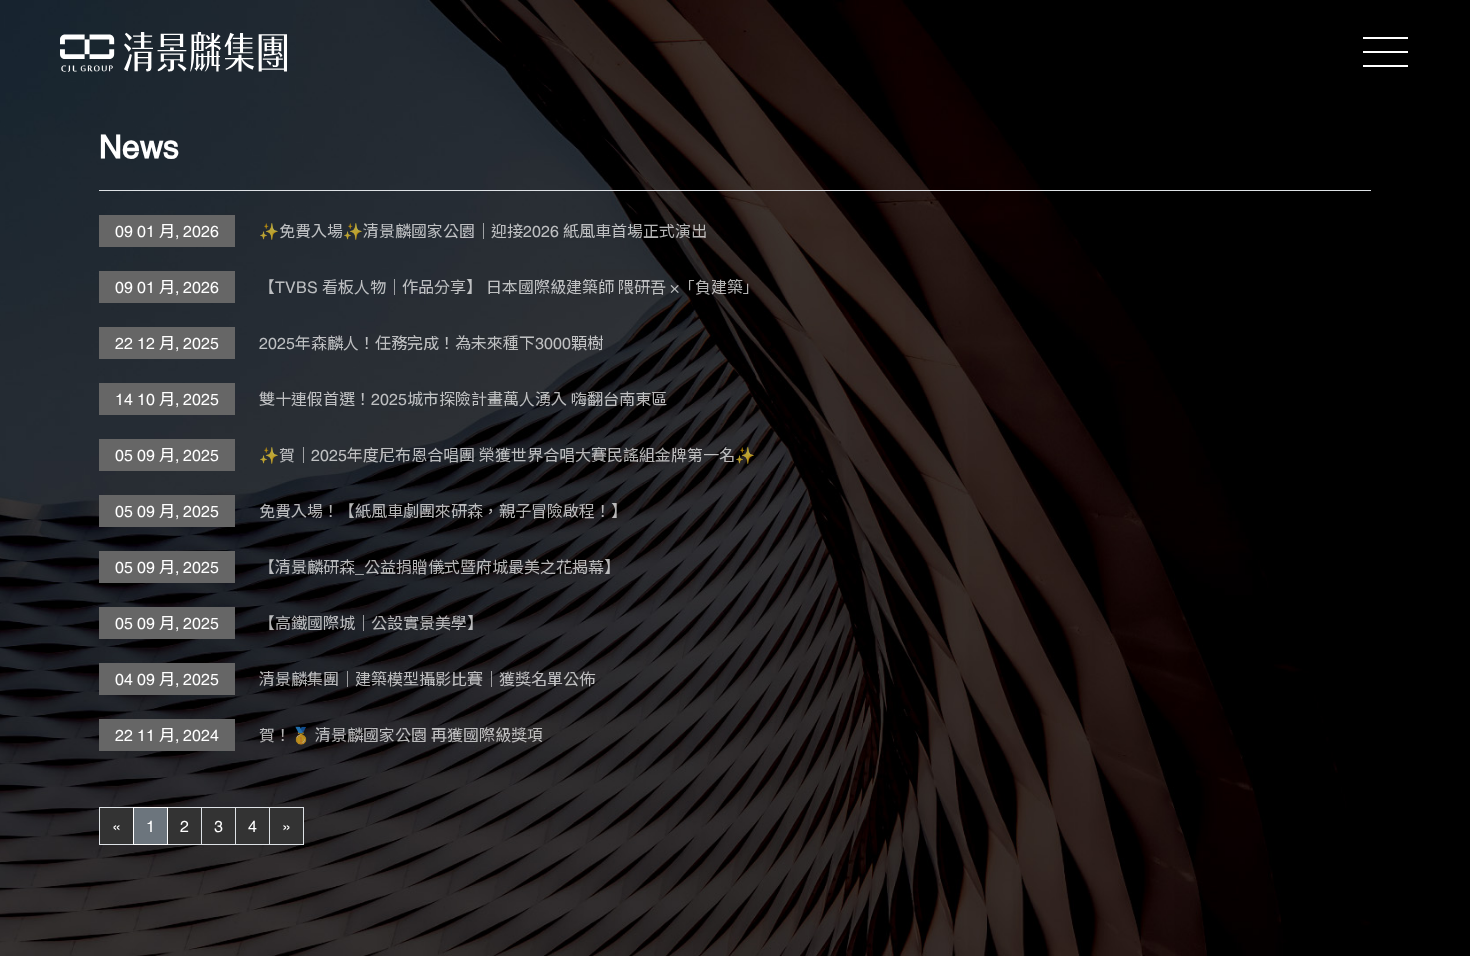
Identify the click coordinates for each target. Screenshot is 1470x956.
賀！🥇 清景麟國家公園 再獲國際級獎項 (401, 735)
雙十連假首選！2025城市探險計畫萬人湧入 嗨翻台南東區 (463, 399)
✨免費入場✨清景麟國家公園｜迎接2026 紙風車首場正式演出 (483, 231)
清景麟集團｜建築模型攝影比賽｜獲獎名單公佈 (427, 679)
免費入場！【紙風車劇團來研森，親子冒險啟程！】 (443, 511)
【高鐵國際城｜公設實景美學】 (371, 623)
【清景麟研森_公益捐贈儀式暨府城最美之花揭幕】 (439, 567)
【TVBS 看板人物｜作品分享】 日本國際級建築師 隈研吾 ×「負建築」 (509, 287)
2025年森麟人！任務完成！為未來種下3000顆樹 (431, 343)
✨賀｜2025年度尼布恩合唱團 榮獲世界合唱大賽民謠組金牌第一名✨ (507, 455)
